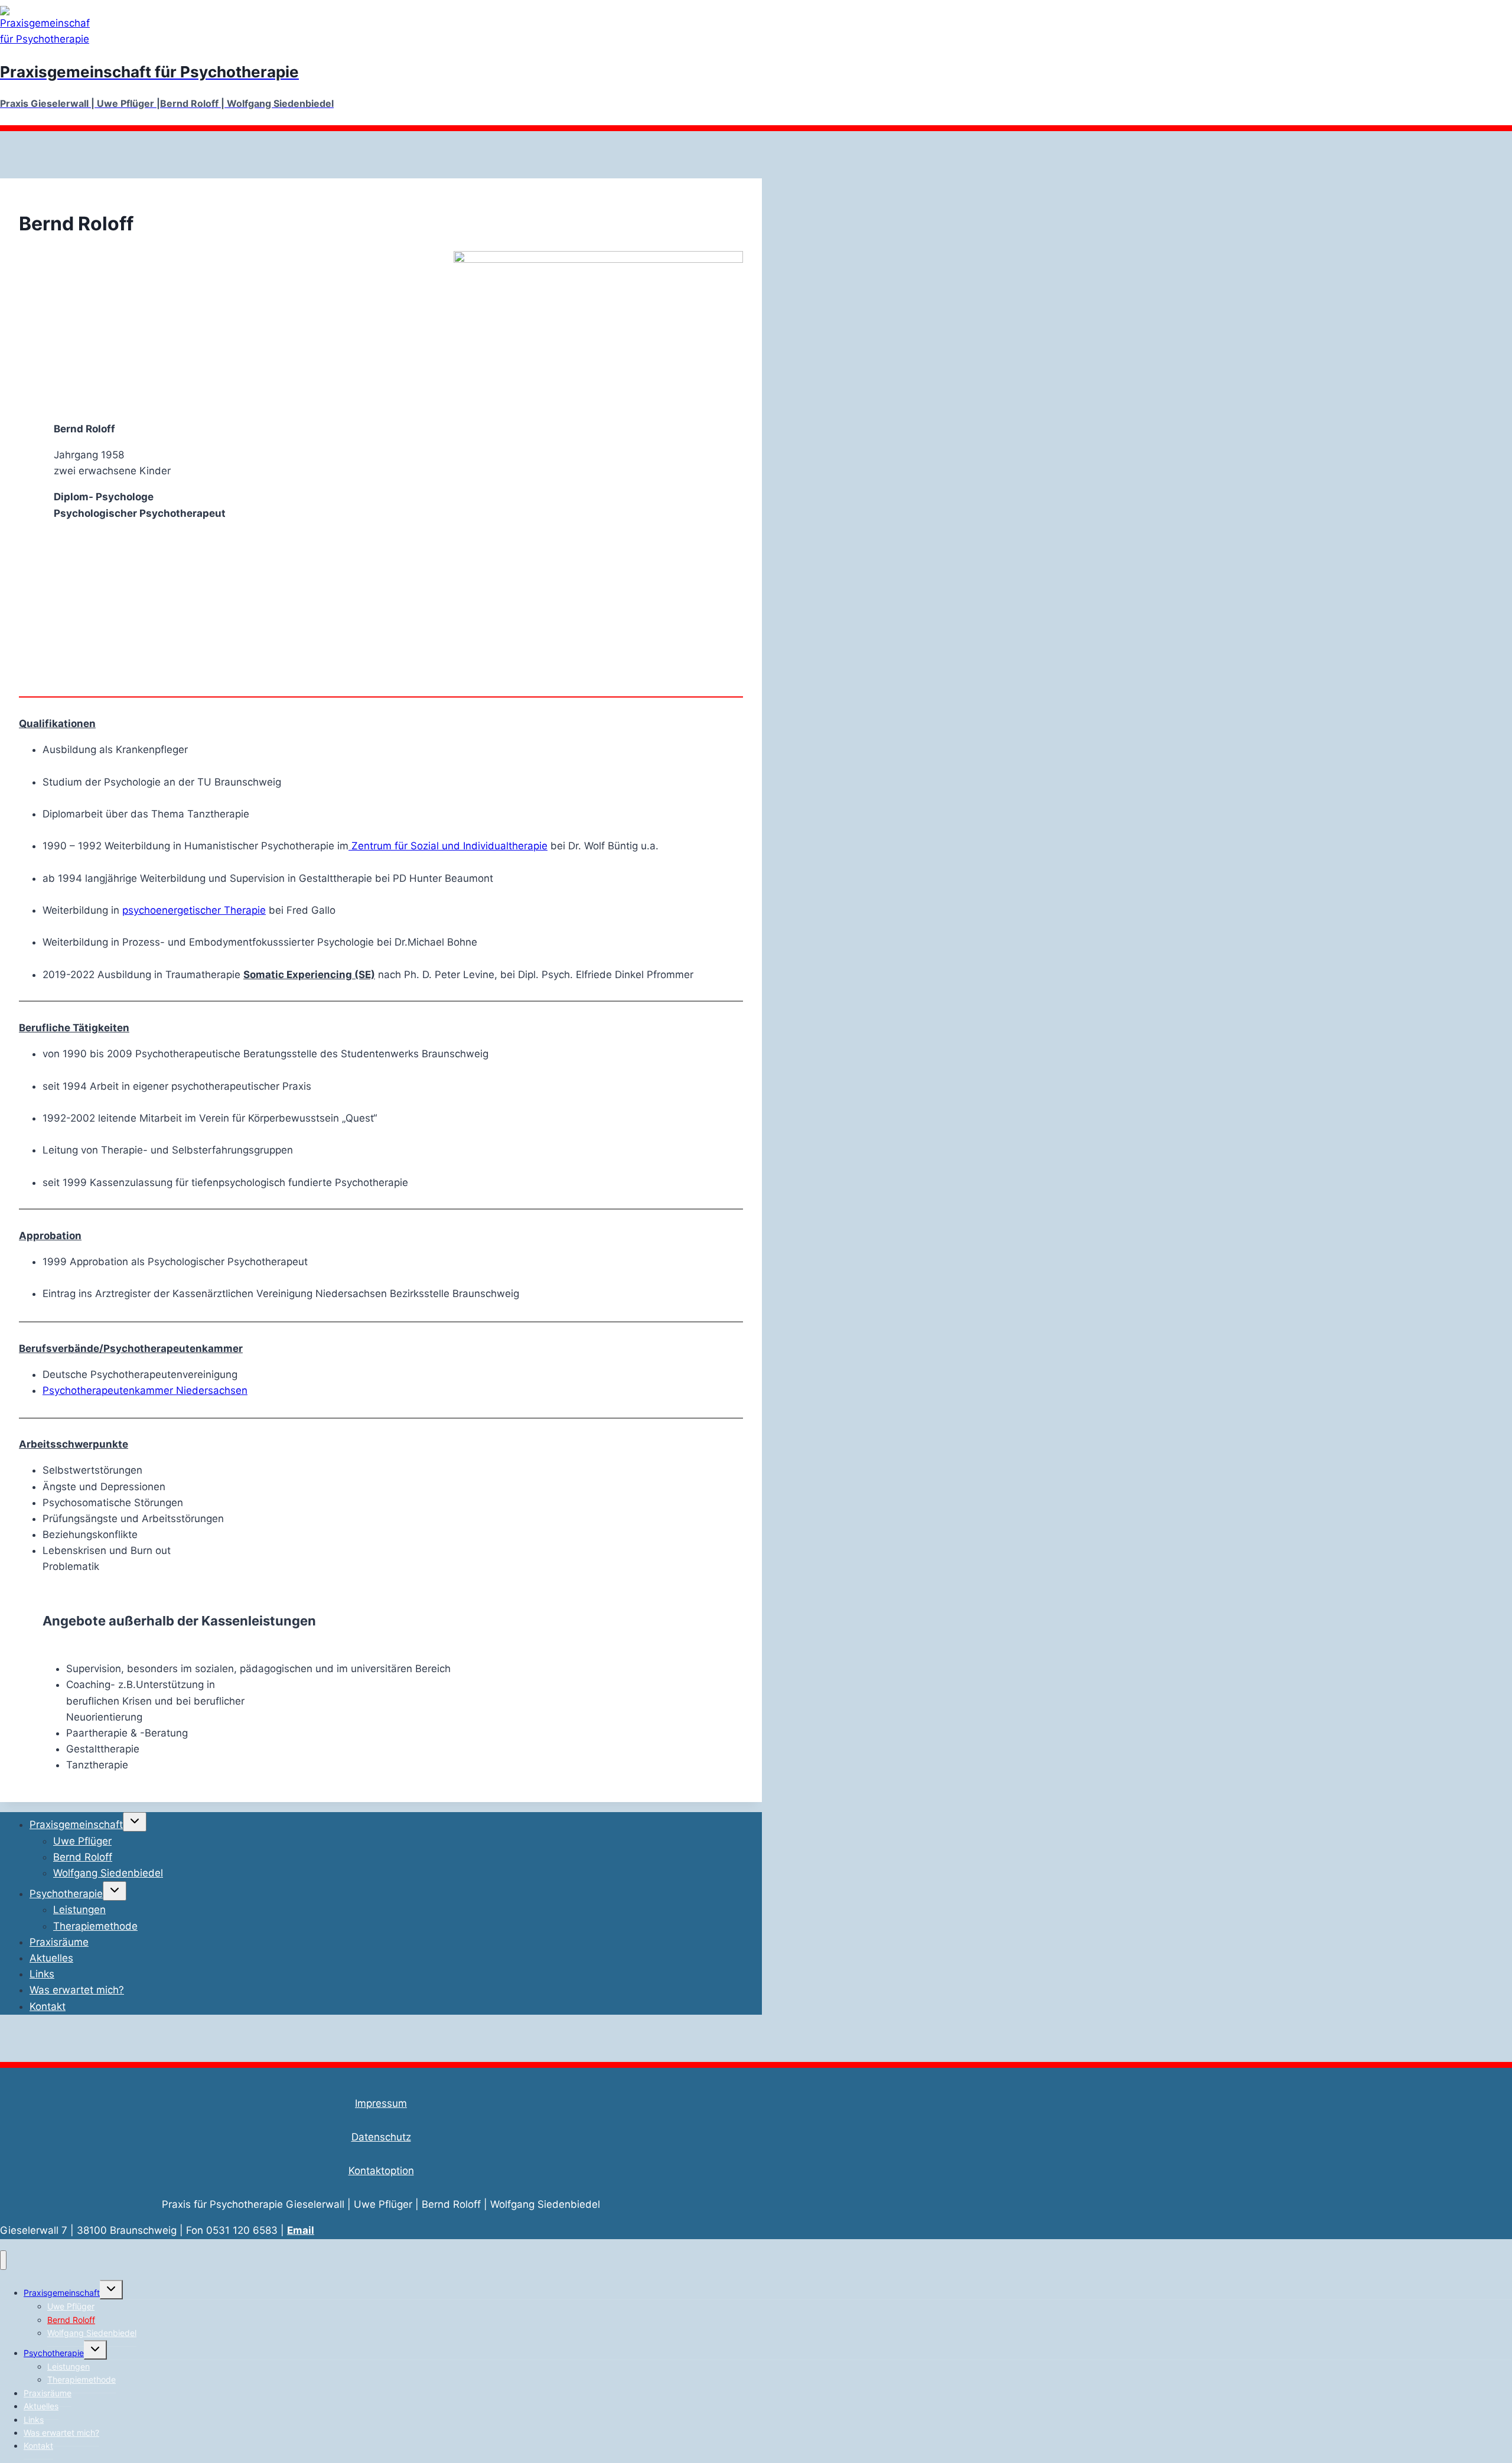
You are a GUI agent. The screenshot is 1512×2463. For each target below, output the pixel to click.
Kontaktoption (381, 2171)
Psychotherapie (66, 1894)
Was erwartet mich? (77, 1990)
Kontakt (48, 2006)
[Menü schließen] (3, 2260)
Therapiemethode (95, 1926)
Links (42, 1974)
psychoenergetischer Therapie (194, 910)
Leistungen (79, 1910)
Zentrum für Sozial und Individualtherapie (448, 846)
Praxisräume (59, 1942)
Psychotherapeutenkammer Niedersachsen (145, 1390)
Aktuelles (51, 1958)
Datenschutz (381, 2137)
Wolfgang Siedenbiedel (108, 1873)
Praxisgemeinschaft (76, 1825)
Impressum (381, 2103)
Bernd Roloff (83, 1857)
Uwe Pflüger (82, 1841)
